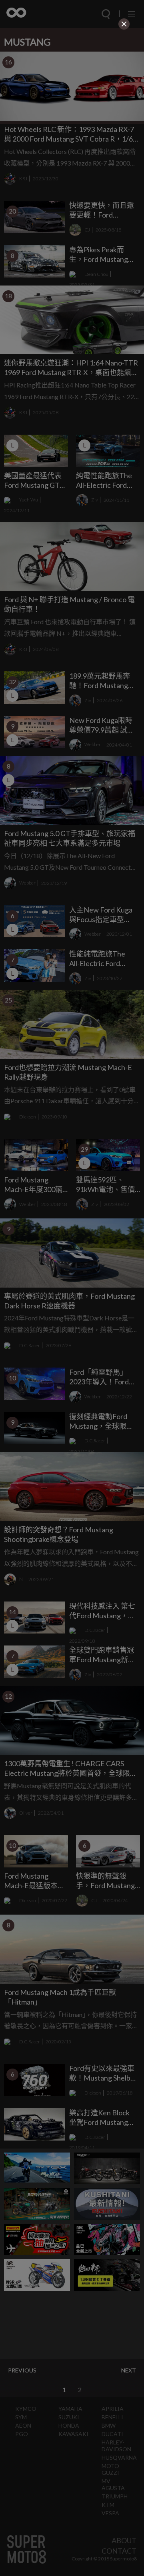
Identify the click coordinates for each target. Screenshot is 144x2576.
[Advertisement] (72, 82)
